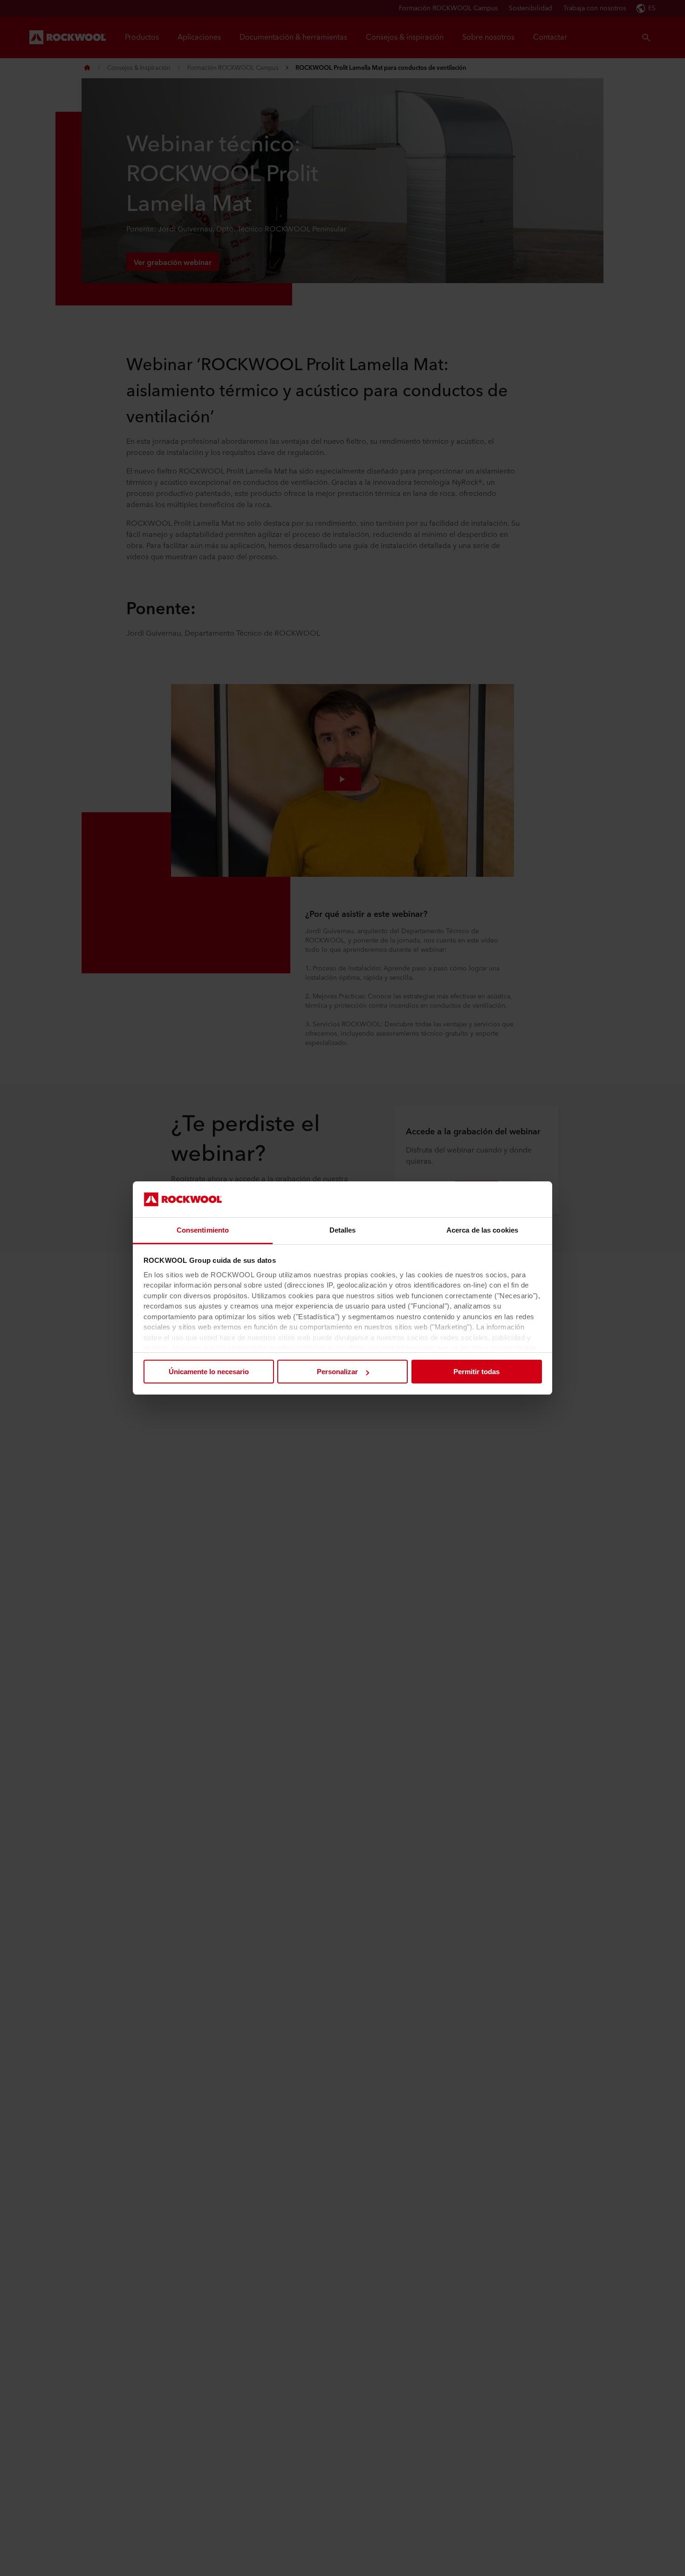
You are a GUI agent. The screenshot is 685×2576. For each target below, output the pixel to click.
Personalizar (337, 1372)
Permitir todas (476, 1372)
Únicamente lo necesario (209, 1372)
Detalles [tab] (343, 1230)
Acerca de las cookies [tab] (482, 1230)
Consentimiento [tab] (203, 1230)
